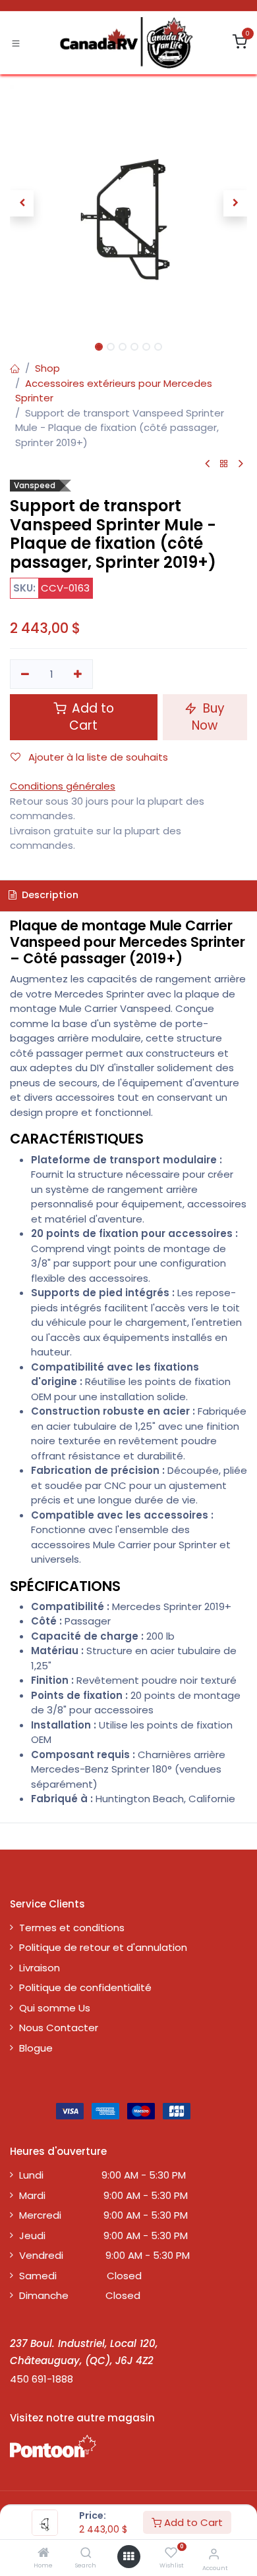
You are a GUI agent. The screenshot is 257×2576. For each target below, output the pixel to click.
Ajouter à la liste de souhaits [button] (97, 757)
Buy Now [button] (208, 717)
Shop (47, 368)
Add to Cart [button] (91, 717)
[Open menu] (128, 2557)
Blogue (36, 2048)
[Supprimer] (25, 674)
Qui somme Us (55, 2008)
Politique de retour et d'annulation (103, 1947)
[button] (22, 203)
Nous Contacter (59, 2028)
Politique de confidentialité (85, 1987)
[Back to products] (224, 464)
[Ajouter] (78, 674)
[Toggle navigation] (16, 43)
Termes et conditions (72, 1928)
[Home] (43, 2553)
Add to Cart (192, 2522)
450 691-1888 (42, 2379)
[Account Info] (214, 2554)
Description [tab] (49, 895)
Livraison (40, 1968)
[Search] (86, 2553)
